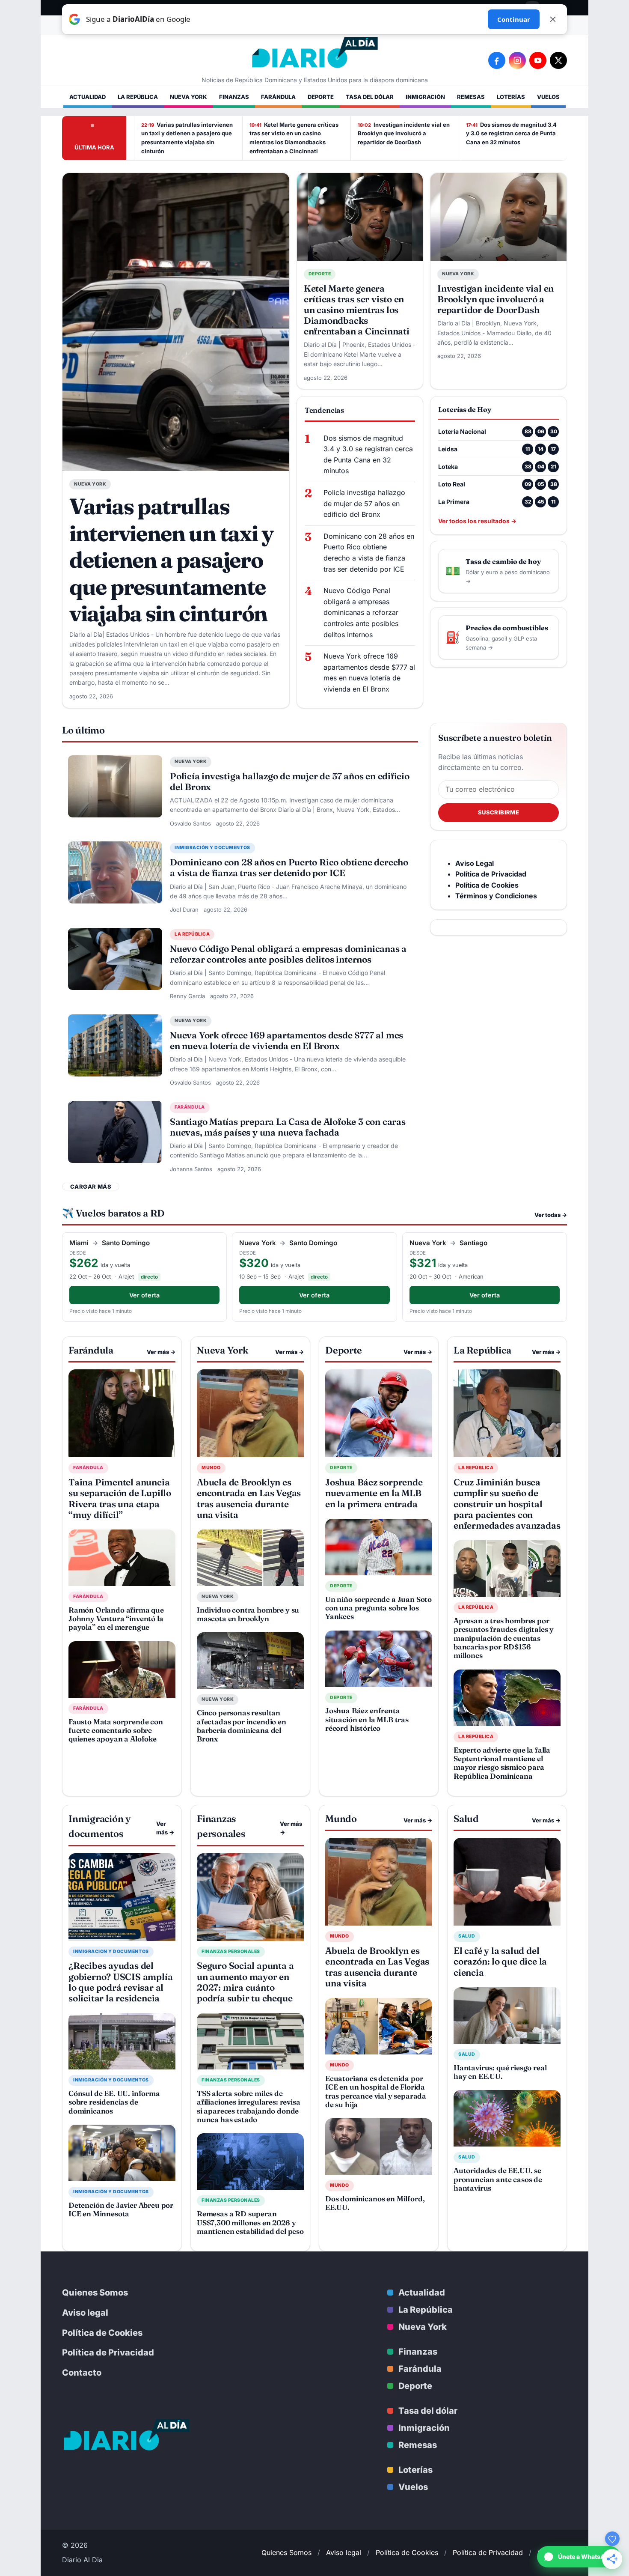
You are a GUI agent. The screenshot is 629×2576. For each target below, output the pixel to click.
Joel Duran (184, 909)
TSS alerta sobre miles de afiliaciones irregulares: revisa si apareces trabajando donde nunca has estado (249, 2106)
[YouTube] (538, 60)
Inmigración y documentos (212, 848)
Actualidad (88, 97)
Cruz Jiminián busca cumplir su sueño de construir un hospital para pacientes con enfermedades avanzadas (507, 1504)
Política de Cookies (102, 2333)
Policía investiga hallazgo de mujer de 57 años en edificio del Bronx (364, 503)
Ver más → (161, 1352)
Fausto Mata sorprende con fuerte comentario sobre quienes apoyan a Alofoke (116, 1730)
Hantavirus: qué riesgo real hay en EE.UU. (500, 2072)
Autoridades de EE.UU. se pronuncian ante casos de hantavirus (498, 2179)
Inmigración (425, 97)
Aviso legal (85, 2313)
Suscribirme (498, 812)
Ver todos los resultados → (477, 521)
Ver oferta (144, 1295)
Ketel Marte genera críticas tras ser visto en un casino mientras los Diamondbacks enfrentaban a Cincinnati (294, 138)
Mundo (211, 1468)
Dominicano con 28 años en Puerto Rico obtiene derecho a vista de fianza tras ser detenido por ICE (369, 553)
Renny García (187, 996)
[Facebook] (497, 60)
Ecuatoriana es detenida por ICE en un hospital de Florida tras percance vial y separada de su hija (376, 2091)
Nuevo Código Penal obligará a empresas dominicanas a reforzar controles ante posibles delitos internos (361, 612)
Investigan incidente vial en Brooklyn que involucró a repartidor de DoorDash (404, 134)
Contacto (82, 2373)
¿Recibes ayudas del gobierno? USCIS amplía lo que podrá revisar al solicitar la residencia (120, 1982)
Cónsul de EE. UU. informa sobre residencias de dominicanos (114, 2102)
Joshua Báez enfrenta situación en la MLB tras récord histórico (367, 1719)
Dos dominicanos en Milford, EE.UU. (375, 2203)
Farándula (278, 97)
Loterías (511, 97)
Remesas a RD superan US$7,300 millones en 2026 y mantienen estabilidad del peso (250, 2222)
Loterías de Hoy (465, 409)
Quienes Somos (95, 2293)
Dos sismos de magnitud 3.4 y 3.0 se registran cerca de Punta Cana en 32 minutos (511, 134)
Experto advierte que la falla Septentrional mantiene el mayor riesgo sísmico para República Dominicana (502, 1763)
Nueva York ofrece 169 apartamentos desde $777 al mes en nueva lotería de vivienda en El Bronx (369, 672)
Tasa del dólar (370, 97)
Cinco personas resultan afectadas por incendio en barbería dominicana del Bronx (242, 1726)
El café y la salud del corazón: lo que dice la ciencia (500, 1961)
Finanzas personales (231, 1951)
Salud (467, 1936)
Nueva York (188, 97)
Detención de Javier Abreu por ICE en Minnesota (121, 2209)
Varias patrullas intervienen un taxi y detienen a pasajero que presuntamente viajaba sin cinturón (187, 138)
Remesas (471, 97)
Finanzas (234, 97)
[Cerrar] (553, 19)
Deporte (321, 97)
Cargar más (91, 1187)
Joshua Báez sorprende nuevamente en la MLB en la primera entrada (374, 1493)
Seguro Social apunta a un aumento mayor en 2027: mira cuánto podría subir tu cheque (245, 1982)
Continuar (514, 19)
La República (138, 97)
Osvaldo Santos (190, 823)
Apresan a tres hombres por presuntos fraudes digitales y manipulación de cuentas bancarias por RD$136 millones (504, 1638)
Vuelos (548, 97)
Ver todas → (551, 1215)
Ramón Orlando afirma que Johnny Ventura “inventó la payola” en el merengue (116, 1619)
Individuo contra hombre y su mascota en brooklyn (248, 1614)
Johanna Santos (191, 1169)
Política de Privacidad (108, 2352)
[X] (558, 60)
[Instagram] (517, 60)
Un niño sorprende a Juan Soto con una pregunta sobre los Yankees (378, 1608)
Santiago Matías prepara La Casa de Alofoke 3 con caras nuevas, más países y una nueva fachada (288, 1127)
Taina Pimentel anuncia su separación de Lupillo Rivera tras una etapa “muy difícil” (120, 1498)
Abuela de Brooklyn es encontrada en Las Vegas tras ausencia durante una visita (249, 1498)
